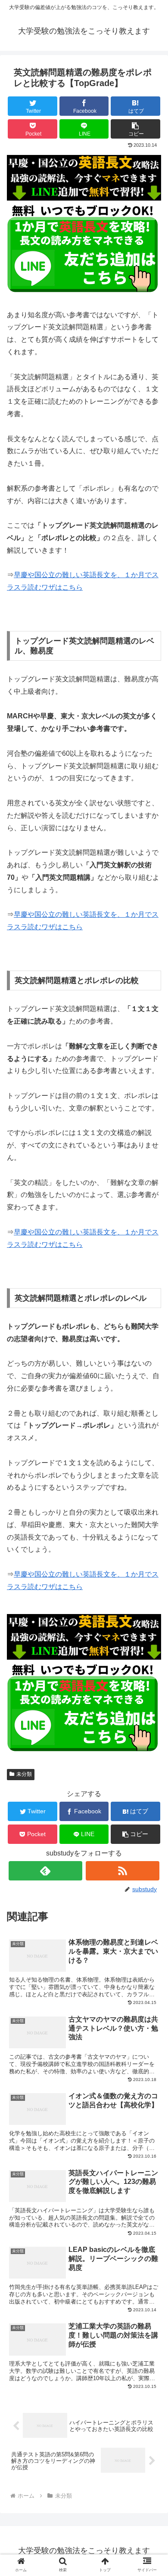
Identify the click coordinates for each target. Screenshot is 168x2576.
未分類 (24, 1774)
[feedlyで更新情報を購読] (46, 1871)
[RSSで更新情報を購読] (123, 1871)
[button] (135, 129)
